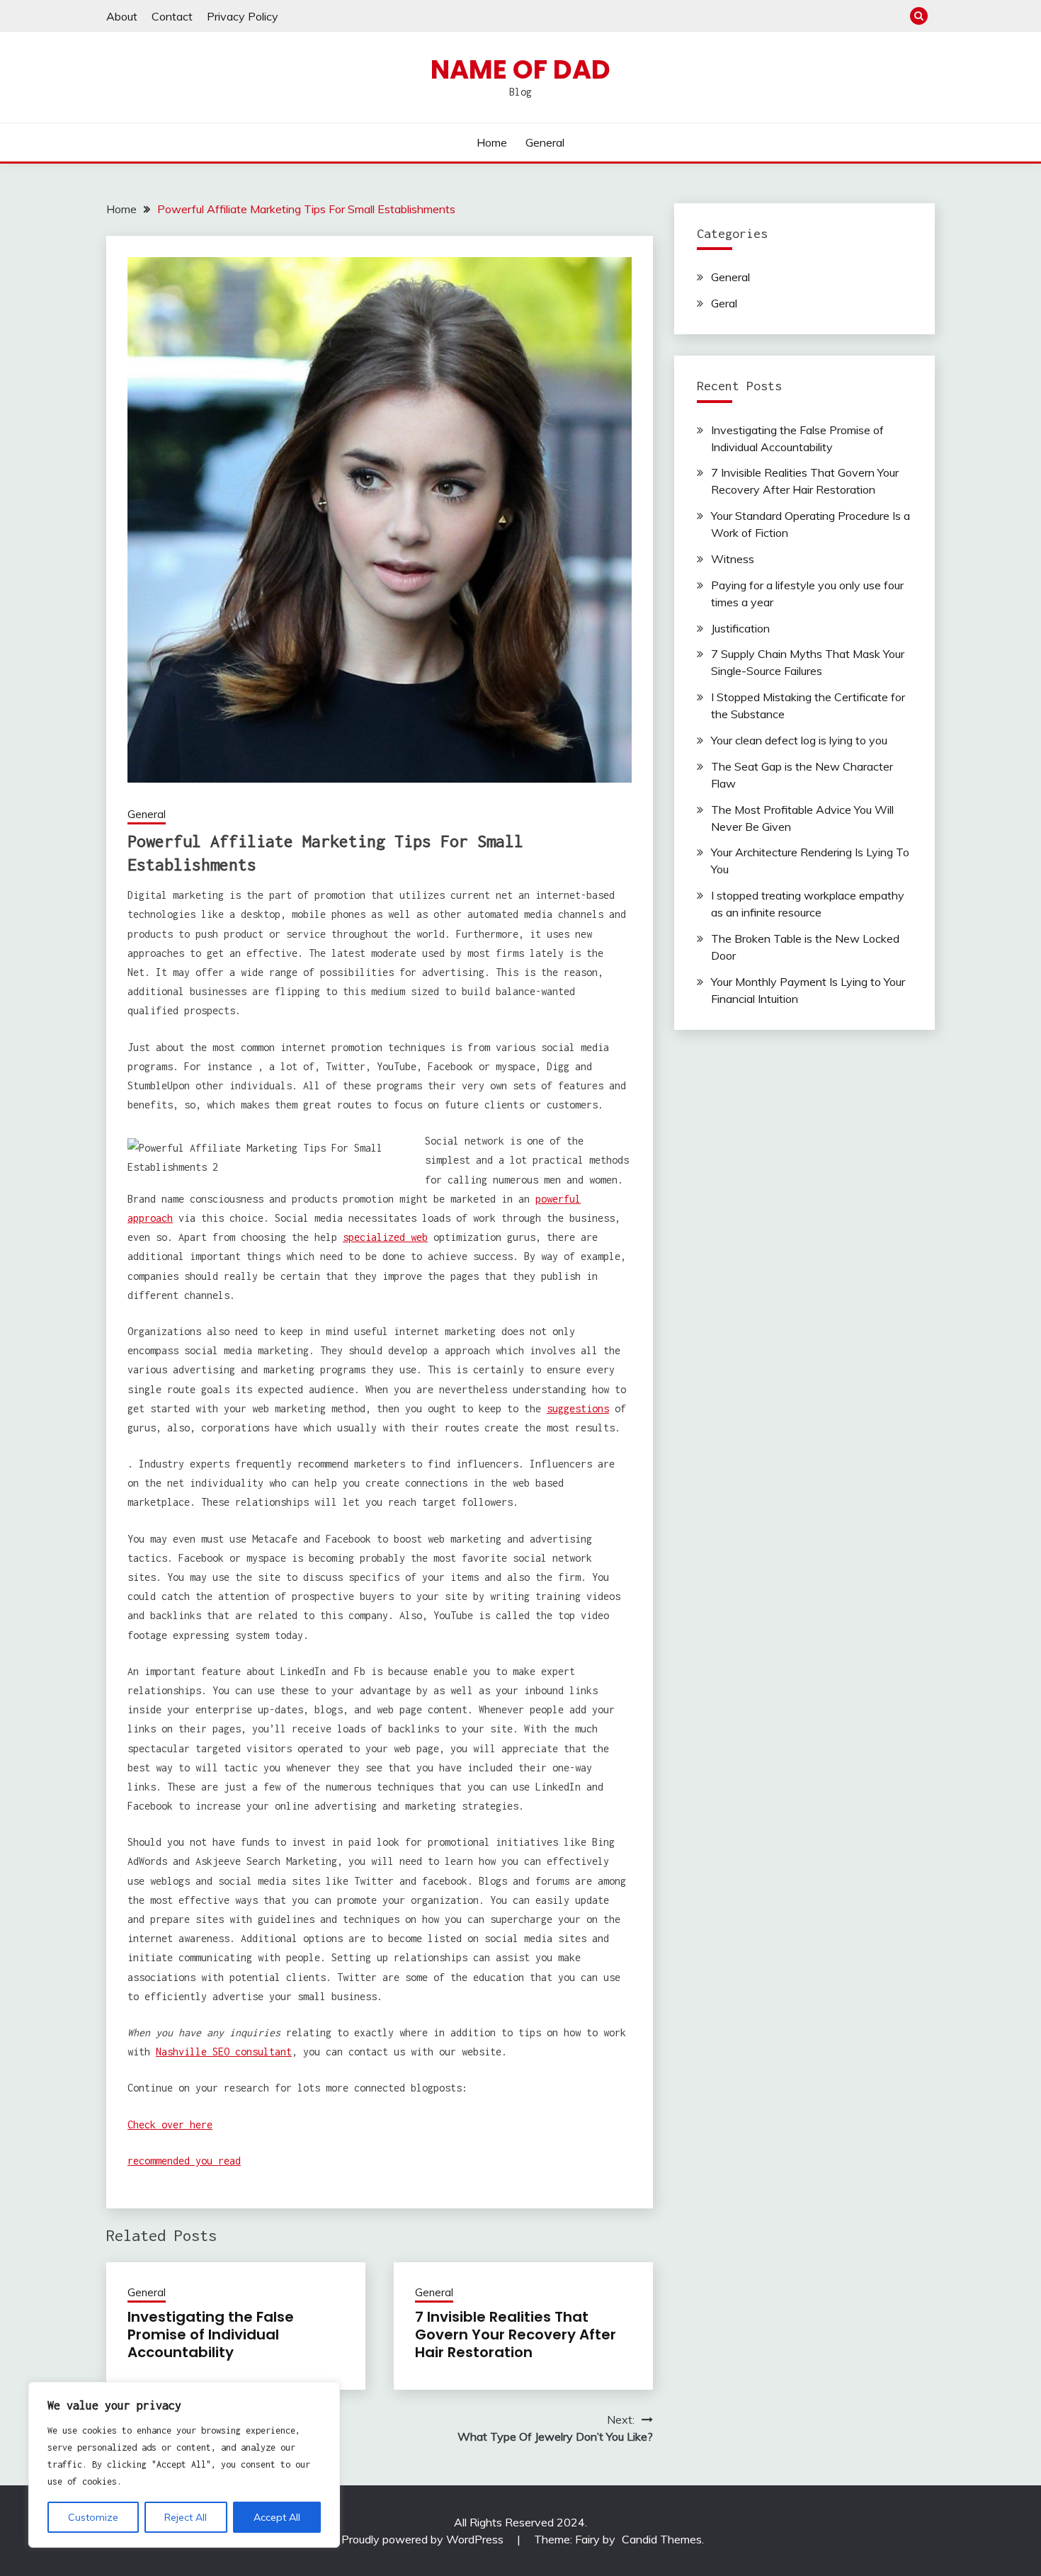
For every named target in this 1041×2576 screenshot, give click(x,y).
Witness (733, 559)
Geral (724, 303)
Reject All (186, 2517)
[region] (184, 2465)
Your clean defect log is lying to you (799, 740)
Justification (740, 628)
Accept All (277, 2517)
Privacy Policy (243, 16)
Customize (93, 2517)
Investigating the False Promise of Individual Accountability (211, 2334)
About (122, 16)
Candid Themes (662, 2539)
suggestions (578, 1408)
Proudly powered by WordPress (424, 2539)
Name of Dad (520, 69)
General (545, 142)
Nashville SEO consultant (224, 2052)
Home (492, 142)
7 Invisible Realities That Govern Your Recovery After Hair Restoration (516, 2334)
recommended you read (184, 2161)
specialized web (385, 1237)
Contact (172, 16)
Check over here (170, 2124)
